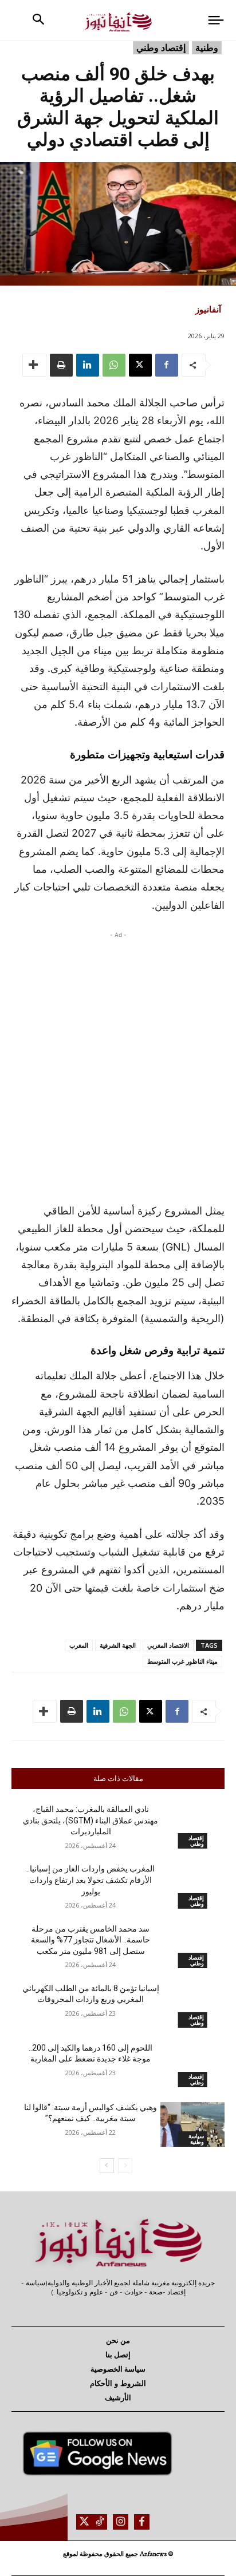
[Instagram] (121, 2522)
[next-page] (107, 2166)
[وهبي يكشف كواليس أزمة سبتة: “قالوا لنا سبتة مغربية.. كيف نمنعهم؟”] (192, 2124)
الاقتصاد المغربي (168, 1645)
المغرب (79, 1645)
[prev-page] (125, 2166)
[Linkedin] (88, 365)
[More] (34, 365)
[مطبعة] (61, 365)
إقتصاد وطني (161, 48)
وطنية (207, 48)
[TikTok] (99, 2522)
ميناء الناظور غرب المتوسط (182, 1661)
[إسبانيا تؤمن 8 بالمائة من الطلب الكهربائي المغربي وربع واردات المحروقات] (192, 2005)
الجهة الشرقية (118, 1645)
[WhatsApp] (114, 365)
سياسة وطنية (196, 2139)
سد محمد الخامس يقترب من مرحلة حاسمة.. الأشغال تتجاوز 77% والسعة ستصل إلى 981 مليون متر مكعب (91, 1940)
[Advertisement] (118, 1064)
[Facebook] (167, 365)
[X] (140, 365)
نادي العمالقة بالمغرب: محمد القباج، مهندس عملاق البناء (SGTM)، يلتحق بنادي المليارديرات (91, 1820)
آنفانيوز (208, 309)
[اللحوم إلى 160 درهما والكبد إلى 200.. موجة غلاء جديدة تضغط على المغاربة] (192, 2065)
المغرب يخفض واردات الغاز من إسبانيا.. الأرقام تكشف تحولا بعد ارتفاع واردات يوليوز (91, 1880)
